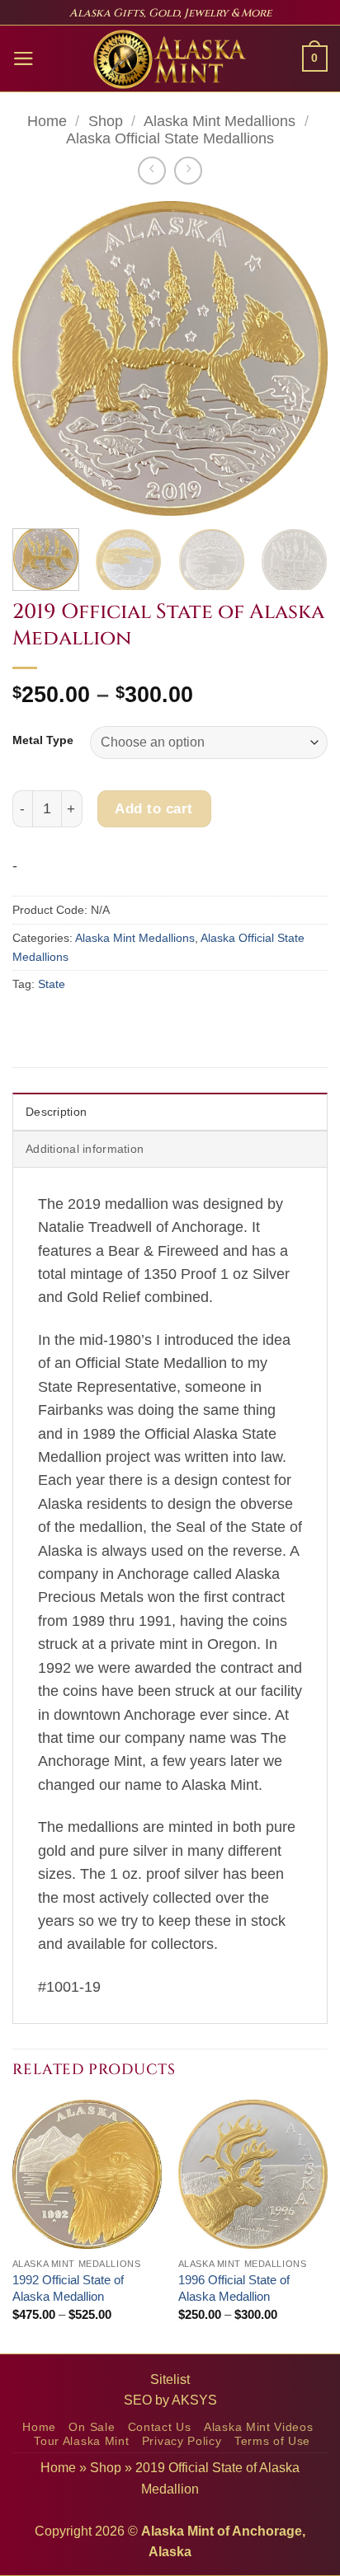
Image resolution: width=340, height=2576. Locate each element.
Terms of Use (272, 2441)
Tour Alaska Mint (81, 2441)
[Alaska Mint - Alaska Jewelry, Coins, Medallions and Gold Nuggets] (170, 59)
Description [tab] (56, 1112)
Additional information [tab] (85, 1149)
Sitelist (170, 2379)
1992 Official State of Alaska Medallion (68, 2288)
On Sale (92, 2427)
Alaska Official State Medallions (170, 138)
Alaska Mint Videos (258, 2427)
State (52, 984)
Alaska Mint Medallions (220, 121)
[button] (24, 59)
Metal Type (43, 740)
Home (47, 121)
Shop (106, 121)
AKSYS (194, 2400)
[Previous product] (188, 171)
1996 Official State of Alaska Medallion (234, 2288)
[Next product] (152, 171)
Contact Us (160, 2427)
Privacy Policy (182, 2441)
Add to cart (154, 808)
